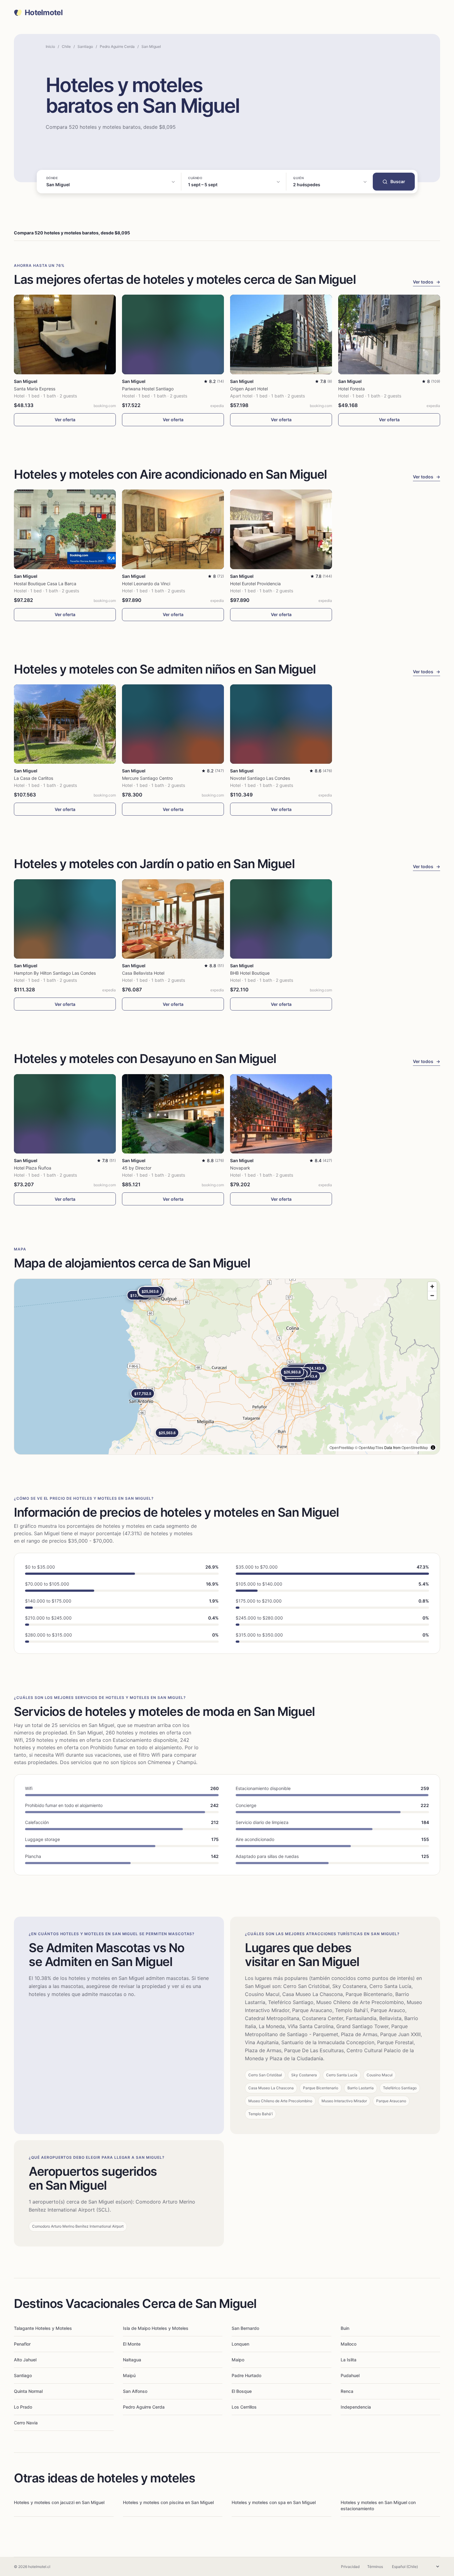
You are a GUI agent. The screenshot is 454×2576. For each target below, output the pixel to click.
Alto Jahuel (25, 2360)
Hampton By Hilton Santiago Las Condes (55, 973)
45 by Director (137, 1168)
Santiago (85, 46)
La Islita (349, 2360)
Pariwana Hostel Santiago (148, 389)
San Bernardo (245, 2328)
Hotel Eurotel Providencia (255, 584)
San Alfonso (135, 2391)
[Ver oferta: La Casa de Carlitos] (65, 724)
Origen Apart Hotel (249, 389)
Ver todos (427, 282)
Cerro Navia (26, 2423)
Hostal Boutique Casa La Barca (45, 584)
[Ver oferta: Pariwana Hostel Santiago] (173, 334)
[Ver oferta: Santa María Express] (65, 334)
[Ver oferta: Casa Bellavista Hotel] (173, 919)
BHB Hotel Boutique (250, 973)
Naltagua (132, 2360)
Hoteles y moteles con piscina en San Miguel (168, 2502)
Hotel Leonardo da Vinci (146, 584)
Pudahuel (350, 2375)
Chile (66, 46)
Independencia (356, 2407)
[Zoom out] (432, 1295)
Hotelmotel (44, 13)
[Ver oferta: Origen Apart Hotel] (281, 334)
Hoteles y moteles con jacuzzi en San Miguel (59, 2502)
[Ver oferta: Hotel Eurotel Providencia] (281, 529)
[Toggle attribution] (433, 1448)
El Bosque (242, 2391)
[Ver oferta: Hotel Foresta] (389, 334)
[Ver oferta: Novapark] (281, 1114)
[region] (227, 1367)
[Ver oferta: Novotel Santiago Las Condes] (281, 724)
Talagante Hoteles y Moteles (43, 2328)
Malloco (349, 2344)
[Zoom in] (432, 1286)
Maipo (238, 2360)
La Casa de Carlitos (34, 778)
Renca (347, 2391)
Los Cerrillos (244, 2407)
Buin (345, 2328)
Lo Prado (23, 2407)
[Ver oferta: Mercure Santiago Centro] (173, 724)
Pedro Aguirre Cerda (117, 46)
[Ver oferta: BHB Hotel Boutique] (281, 919)
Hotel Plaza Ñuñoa (33, 1168)
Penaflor (22, 2344)
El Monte (132, 2344)
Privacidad (350, 2567)
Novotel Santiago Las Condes (260, 778)
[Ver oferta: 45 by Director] (173, 1114)
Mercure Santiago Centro (147, 778)
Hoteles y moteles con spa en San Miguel (274, 2502)
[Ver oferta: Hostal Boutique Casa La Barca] (65, 529)
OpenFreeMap (342, 1447)
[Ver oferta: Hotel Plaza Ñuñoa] (65, 1114)
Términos (375, 2567)
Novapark (240, 1168)
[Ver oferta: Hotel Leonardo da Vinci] (173, 529)
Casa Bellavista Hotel (143, 973)
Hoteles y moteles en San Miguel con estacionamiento (378, 2505)
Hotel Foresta (351, 389)
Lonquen (240, 2344)
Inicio (50, 46)
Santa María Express (35, 389)
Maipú (129, 2375)
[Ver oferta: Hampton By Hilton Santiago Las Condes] (65, 919)
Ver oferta (65, 420)
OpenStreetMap (415, 1447)
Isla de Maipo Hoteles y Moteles (156, 2328)
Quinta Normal (28, 2391)
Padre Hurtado (246, 2375)
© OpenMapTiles (369, 1447)
